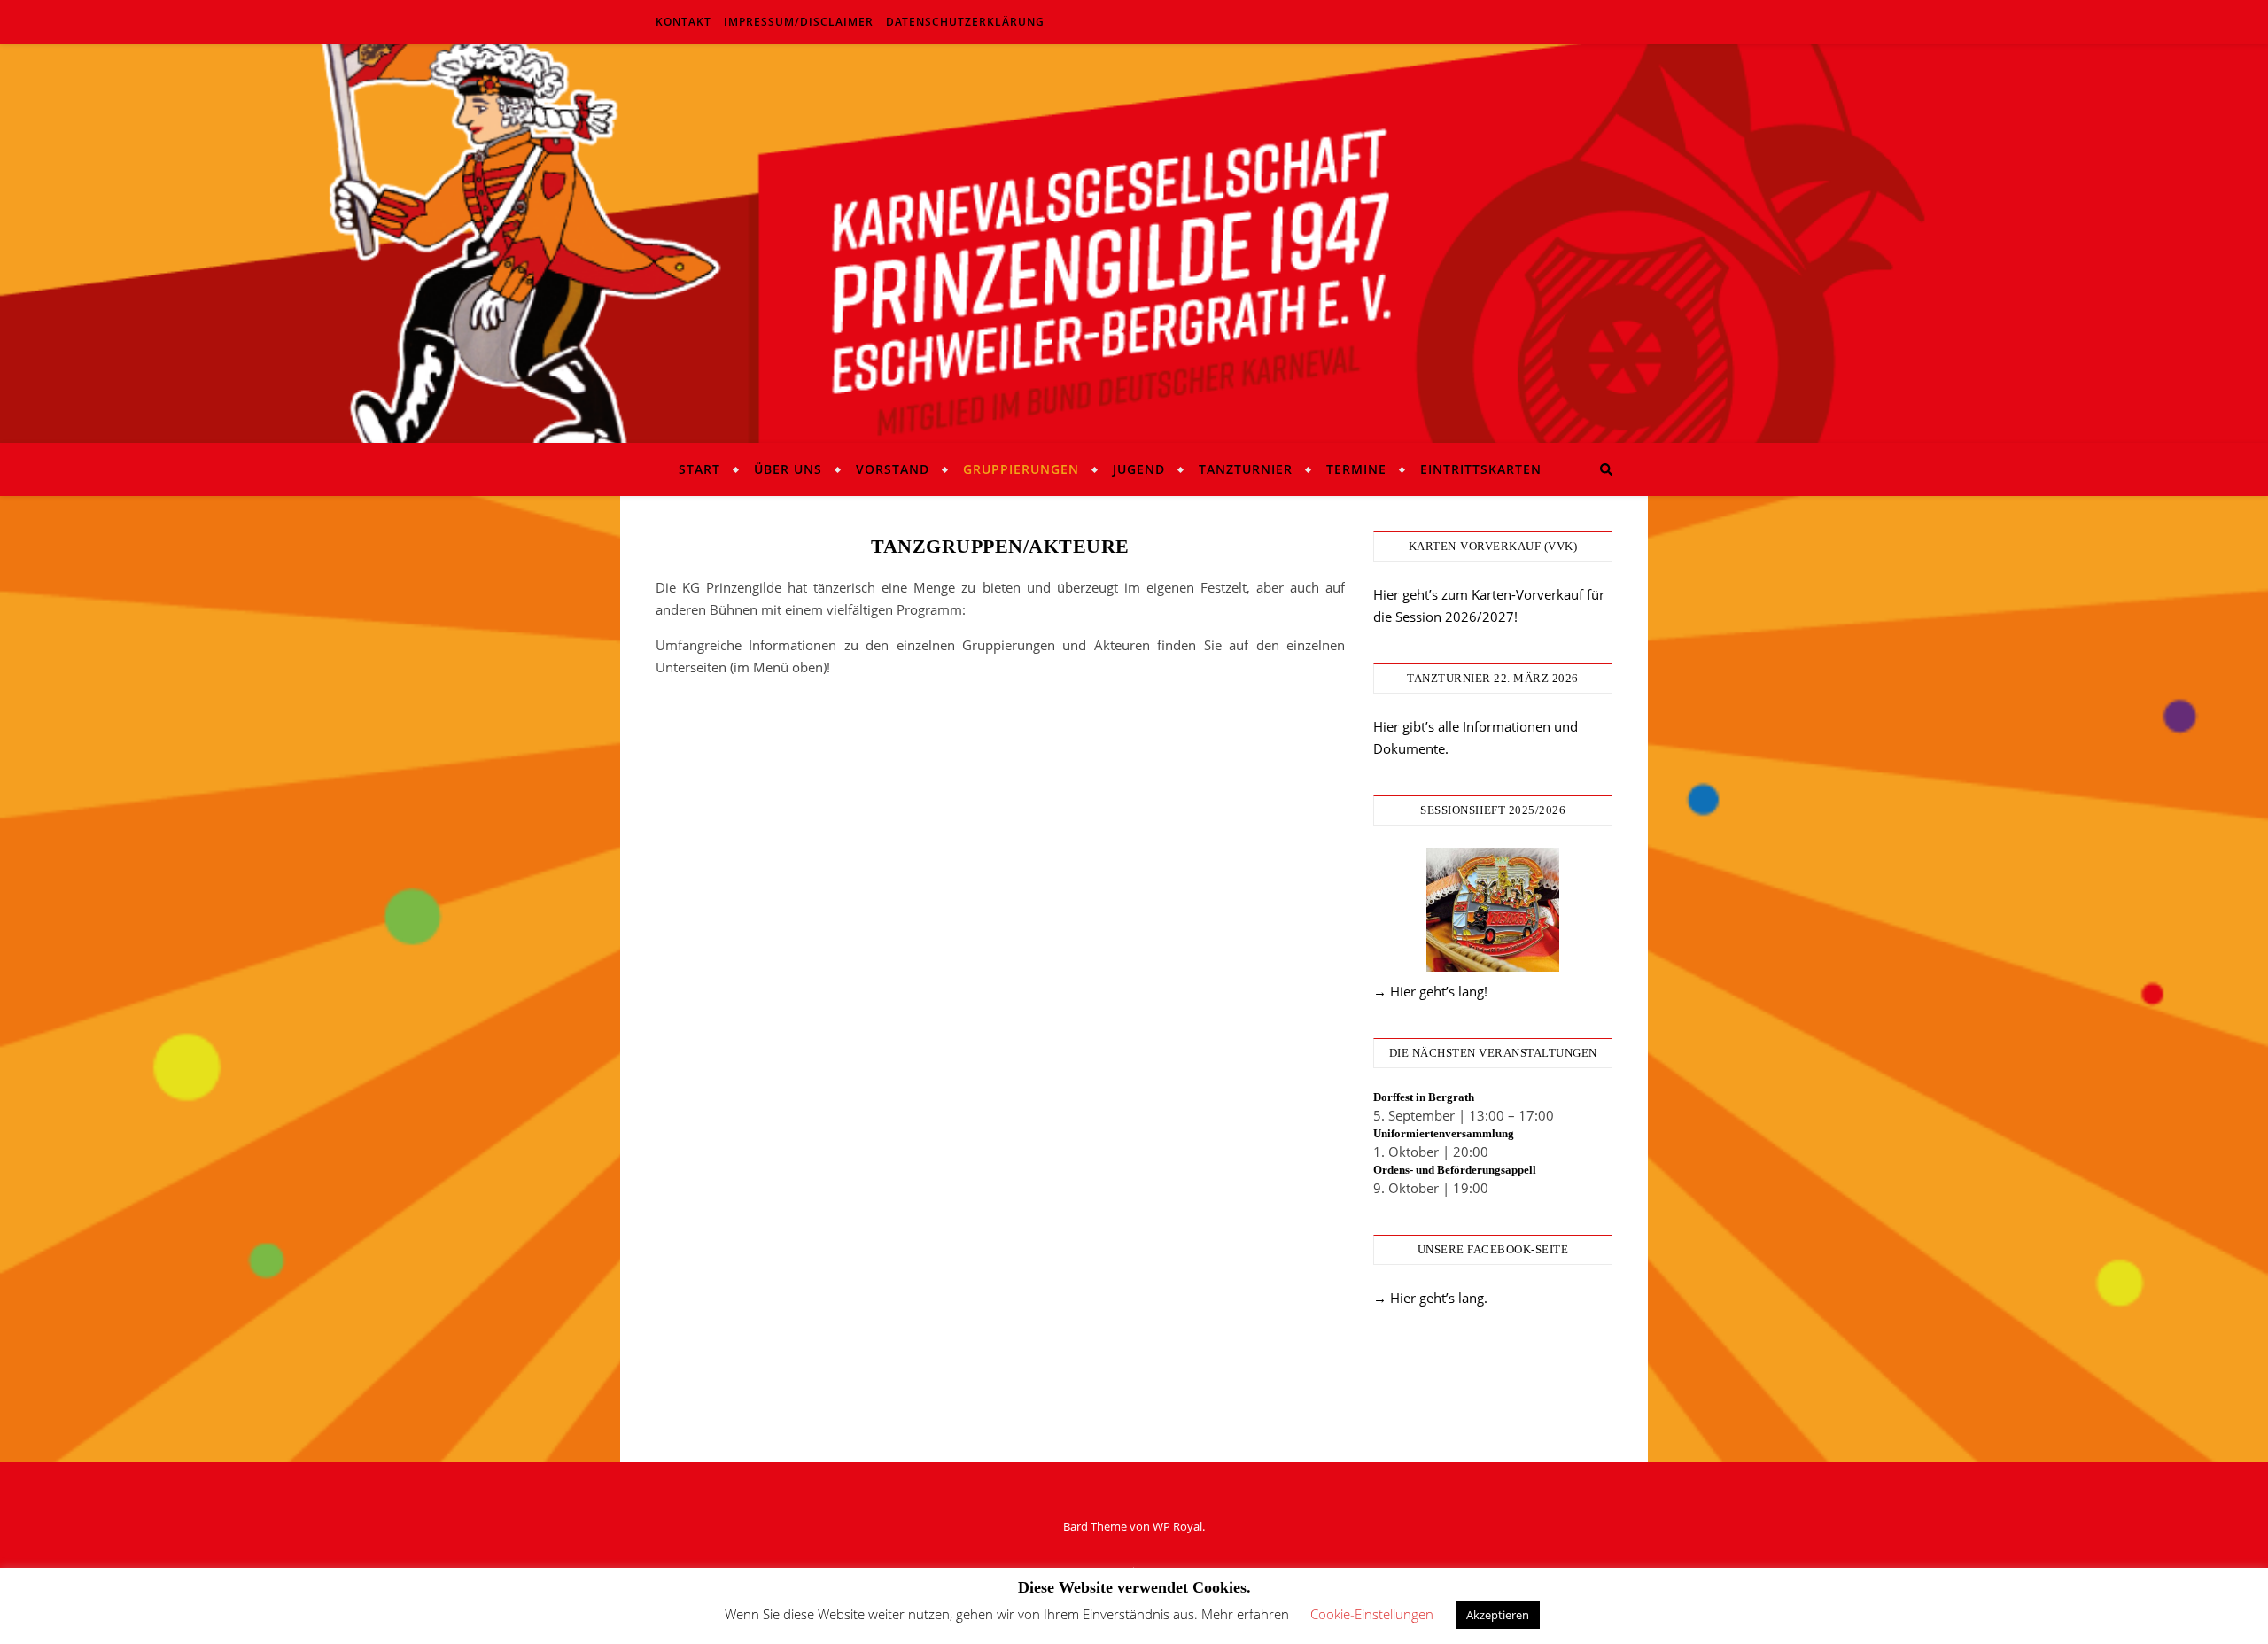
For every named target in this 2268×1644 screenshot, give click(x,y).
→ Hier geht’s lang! (1430, 991)
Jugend (1139, 469)
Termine (1356, 469)
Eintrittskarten (1481, 469)
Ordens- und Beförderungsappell (1455, 1170)
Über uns (788, 469)
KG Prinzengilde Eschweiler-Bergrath (1134, 233)
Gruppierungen (1021, 469)
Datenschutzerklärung (965, 22)
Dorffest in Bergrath (1424, 1097)
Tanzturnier (1246, 469)
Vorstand (893, 469)
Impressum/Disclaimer (799, 22)
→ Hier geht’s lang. (1430, 1298)
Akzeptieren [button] (1498, 1615)
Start (699, 469)
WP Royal (1177, 1526)
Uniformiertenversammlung (1444, 1133)
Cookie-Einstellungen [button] (1372, 1614)
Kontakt (684, 22)
